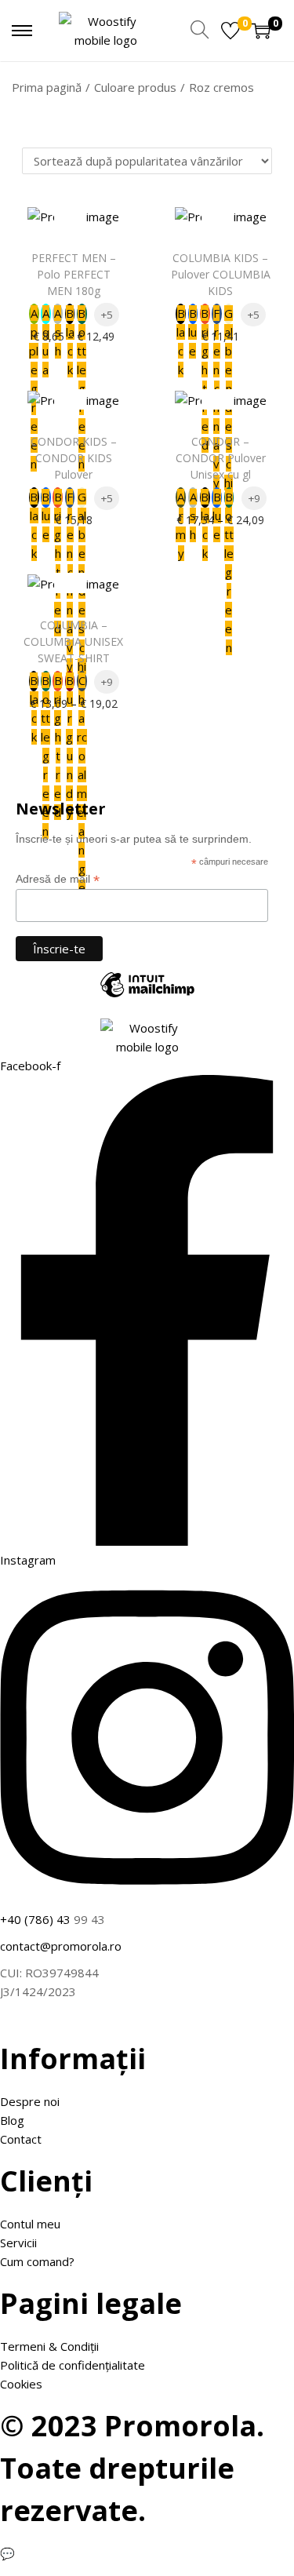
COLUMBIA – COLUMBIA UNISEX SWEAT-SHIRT (73, 641)
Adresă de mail (58, 879)
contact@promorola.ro (61, 1946)
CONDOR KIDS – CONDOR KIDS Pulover (74, 458)
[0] (230, 31)
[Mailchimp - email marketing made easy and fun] (147, 997)
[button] (70, 221)
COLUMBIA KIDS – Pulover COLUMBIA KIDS (221, 274)
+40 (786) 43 (35, 1919)
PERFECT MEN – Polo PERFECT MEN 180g (74, 274)
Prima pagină (47, 87)
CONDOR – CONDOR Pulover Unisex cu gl (221, 458)
